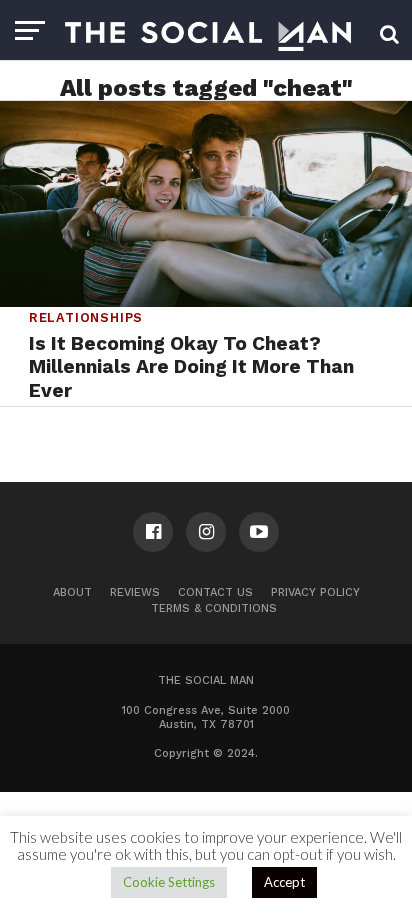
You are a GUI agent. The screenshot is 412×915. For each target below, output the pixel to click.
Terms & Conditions (214, 608)
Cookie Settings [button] (169, 882)
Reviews (135, 592)
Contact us (215, 592)
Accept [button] (284, 882)
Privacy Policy (315, 592)
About (72, 592)
